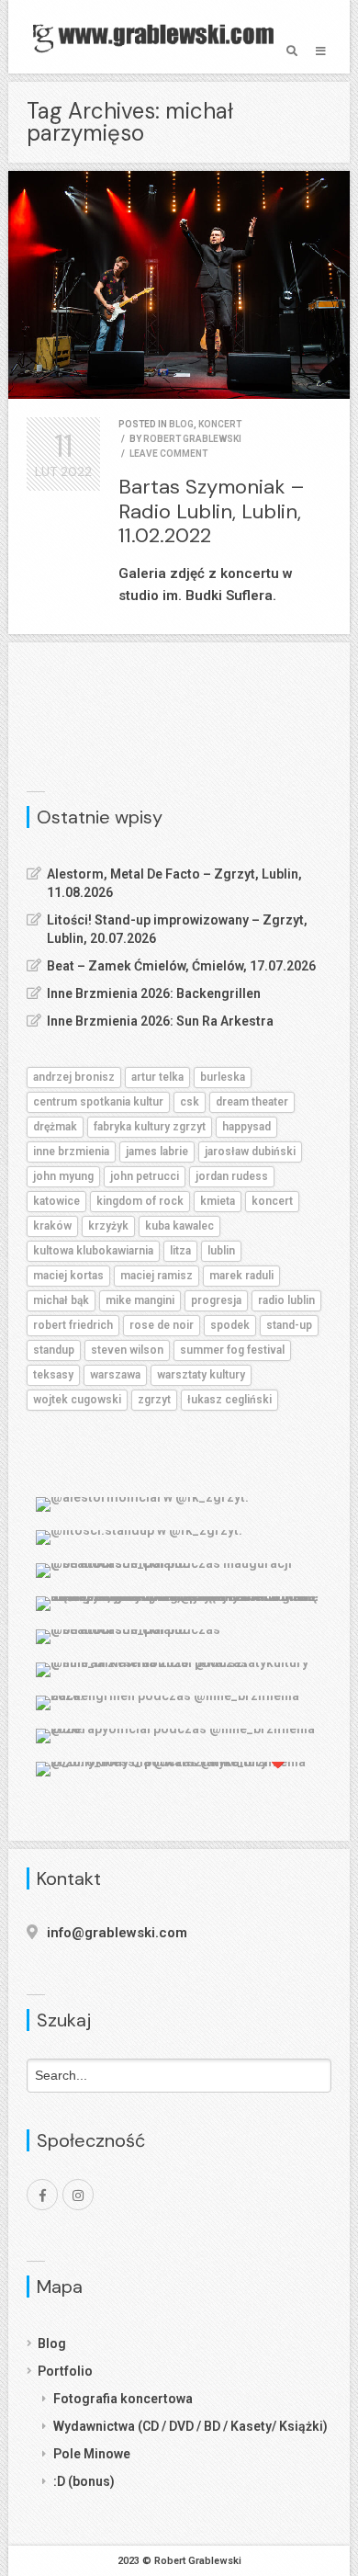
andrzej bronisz (74, 1077)
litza (180, 1251)
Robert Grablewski (192, 439)
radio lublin (286, 1300)
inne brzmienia (71, 1152)
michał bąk (61, 1300)
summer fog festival (232, 1350)
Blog (52, 2343)
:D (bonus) (84, 2481)
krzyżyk (108, 1226)
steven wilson (127, 1350)
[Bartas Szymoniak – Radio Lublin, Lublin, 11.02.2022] (179, 285)
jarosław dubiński (250, 1152)
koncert (220, 424)
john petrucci (145, 1176)
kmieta (218, 1201)
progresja (216, 1300)
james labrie (157, 1152)
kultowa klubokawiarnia (93, 1251)
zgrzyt (154, 1400)
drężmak (55, 1127)
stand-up (289, 1325)
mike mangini (140, 1300)
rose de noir (162, 1325)
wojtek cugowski (77, 1400)
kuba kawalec (179, 1226)
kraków (52, 1226)
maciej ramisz (157, 1276)
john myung (63, 1176)
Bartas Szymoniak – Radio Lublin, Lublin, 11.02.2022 (212, 511)
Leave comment (168, 454)
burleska (223, 1077)
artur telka (157, 1077)
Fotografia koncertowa (123, 2399)
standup (54, 1350)
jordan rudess (232, 1176)
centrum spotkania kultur (98, 1102)
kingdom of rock (140, 1201)
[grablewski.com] (158, 37)
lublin (221, 1251)
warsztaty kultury (201, 1375)
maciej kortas (68, 1276)
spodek (230, 1325)
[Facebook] (42, 2195)
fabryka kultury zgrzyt (150, 1127)
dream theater (252, 1102)
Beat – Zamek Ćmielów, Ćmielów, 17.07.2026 (181, 966)
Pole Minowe (92, 2454)
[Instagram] (78, 2195)
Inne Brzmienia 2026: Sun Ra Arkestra (160, 1021)
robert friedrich (73, 1325)
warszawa (115, 1375)
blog (181, 424)
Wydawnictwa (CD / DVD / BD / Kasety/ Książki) (190, 2426)
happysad (246, 1127)
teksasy (53, 1375)
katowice (56, 1201)
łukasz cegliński (229, 1400)
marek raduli (241, 1276)
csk (190, 1102)
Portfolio (65, 2371)
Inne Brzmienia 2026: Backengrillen (154, 993)
